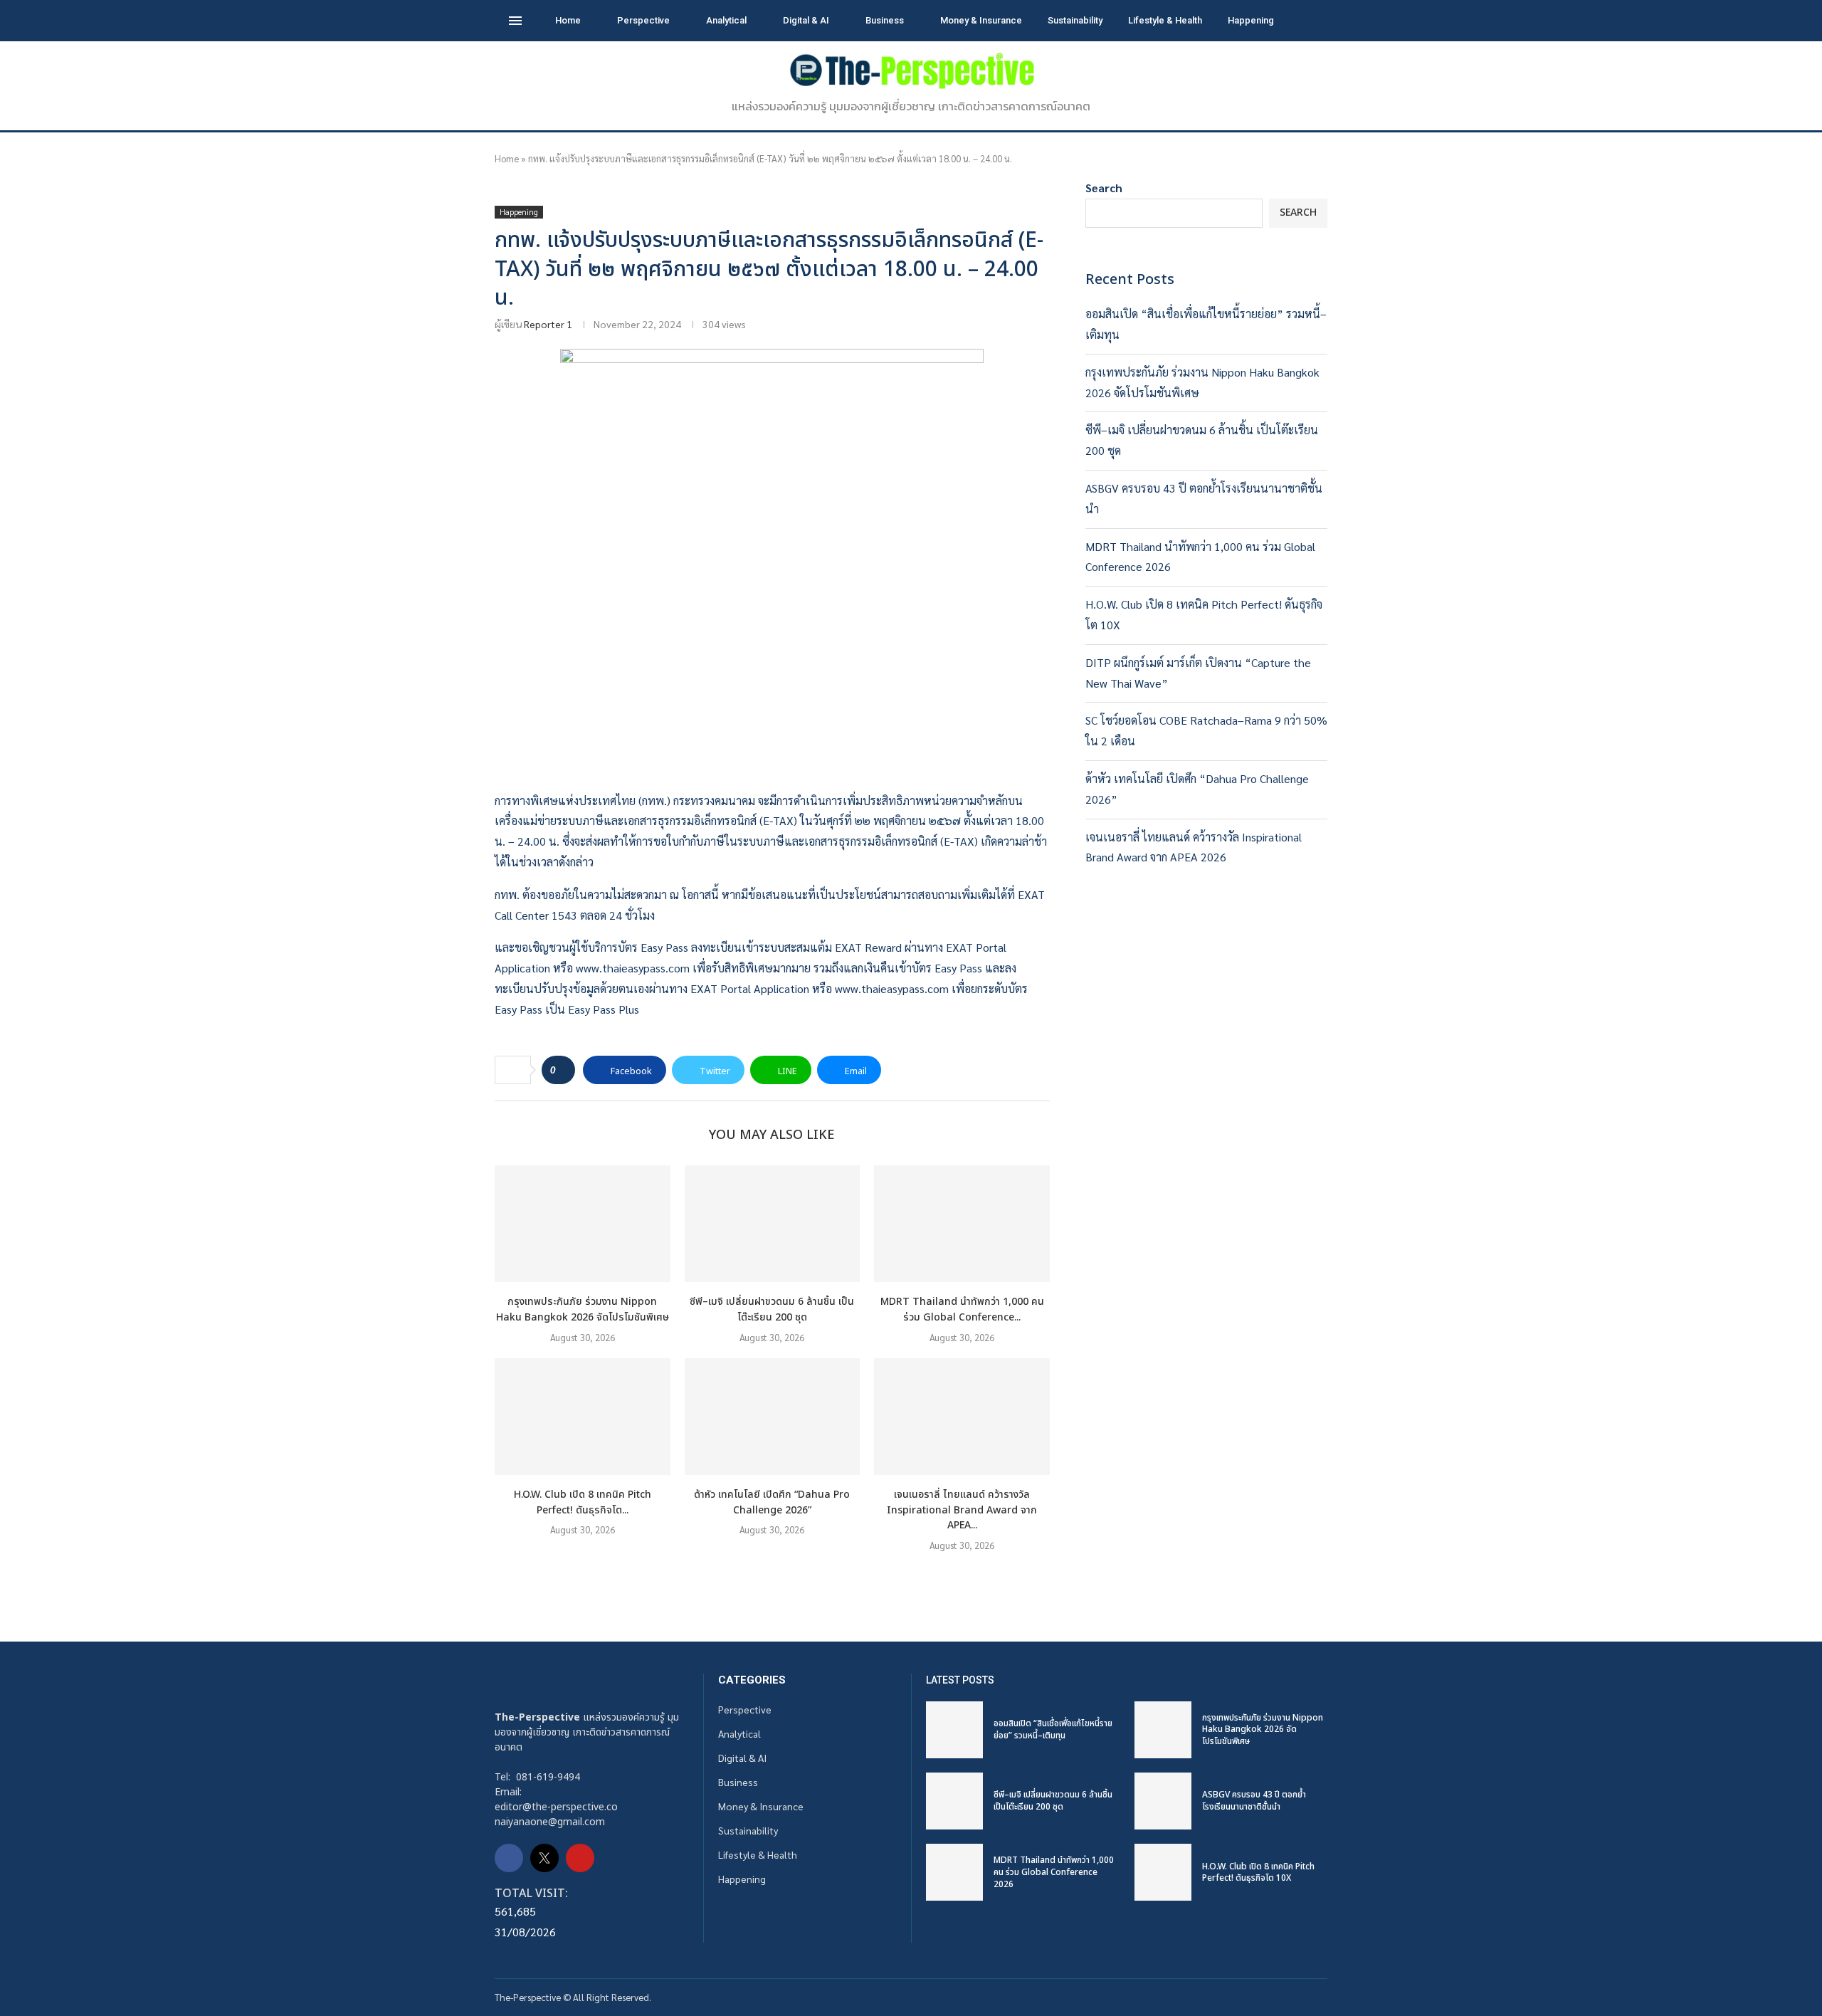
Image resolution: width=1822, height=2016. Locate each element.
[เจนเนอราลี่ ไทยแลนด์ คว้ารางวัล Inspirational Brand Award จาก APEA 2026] (962, 1417)
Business (885, 20)
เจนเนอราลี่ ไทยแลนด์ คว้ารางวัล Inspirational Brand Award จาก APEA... (962, 1510)
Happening (1251, 20)
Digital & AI (806, 20)
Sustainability (1075, 20)
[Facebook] (509, 1858)
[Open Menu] (515, 21)
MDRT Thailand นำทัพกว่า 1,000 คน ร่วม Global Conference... (962, 1309)
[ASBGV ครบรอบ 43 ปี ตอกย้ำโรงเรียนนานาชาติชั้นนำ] (1163, 1801)
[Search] (1306, 21)
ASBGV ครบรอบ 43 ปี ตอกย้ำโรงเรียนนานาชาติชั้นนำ (1254, 1801)
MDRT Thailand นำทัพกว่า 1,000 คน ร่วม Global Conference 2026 (1054, 1872)
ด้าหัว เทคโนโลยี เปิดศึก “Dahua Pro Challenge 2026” (772, 1502)
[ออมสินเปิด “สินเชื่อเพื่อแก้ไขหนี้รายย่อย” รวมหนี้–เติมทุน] (954, 1730)
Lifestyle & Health (1165, 20)
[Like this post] (563, 1070)
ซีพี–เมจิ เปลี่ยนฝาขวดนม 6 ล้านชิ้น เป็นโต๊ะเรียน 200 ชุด (772, 1309)
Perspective (643, 20)
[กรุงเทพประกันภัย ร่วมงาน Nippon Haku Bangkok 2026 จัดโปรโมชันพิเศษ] (583, 1224)
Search (1104, 188)
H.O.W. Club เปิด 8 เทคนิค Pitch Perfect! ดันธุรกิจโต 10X (1258, 1873)
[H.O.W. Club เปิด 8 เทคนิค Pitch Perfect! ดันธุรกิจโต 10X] (583, 1417)
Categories (752, 1680)
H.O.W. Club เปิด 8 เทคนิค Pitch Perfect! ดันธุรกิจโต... (583, 1502)
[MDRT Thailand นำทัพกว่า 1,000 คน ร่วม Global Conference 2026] (962, 1224)
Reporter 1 (548, 324)
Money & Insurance (981, 20)
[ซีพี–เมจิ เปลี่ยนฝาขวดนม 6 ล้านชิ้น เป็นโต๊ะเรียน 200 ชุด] (773, 1224)
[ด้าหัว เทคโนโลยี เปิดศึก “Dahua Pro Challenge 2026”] (773, 1417)
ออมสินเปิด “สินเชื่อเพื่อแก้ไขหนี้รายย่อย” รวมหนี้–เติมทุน (1053, 1729)
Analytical (726, 20)
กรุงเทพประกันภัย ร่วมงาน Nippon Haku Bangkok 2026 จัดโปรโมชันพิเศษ (583, 1309)
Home (568, 20)
